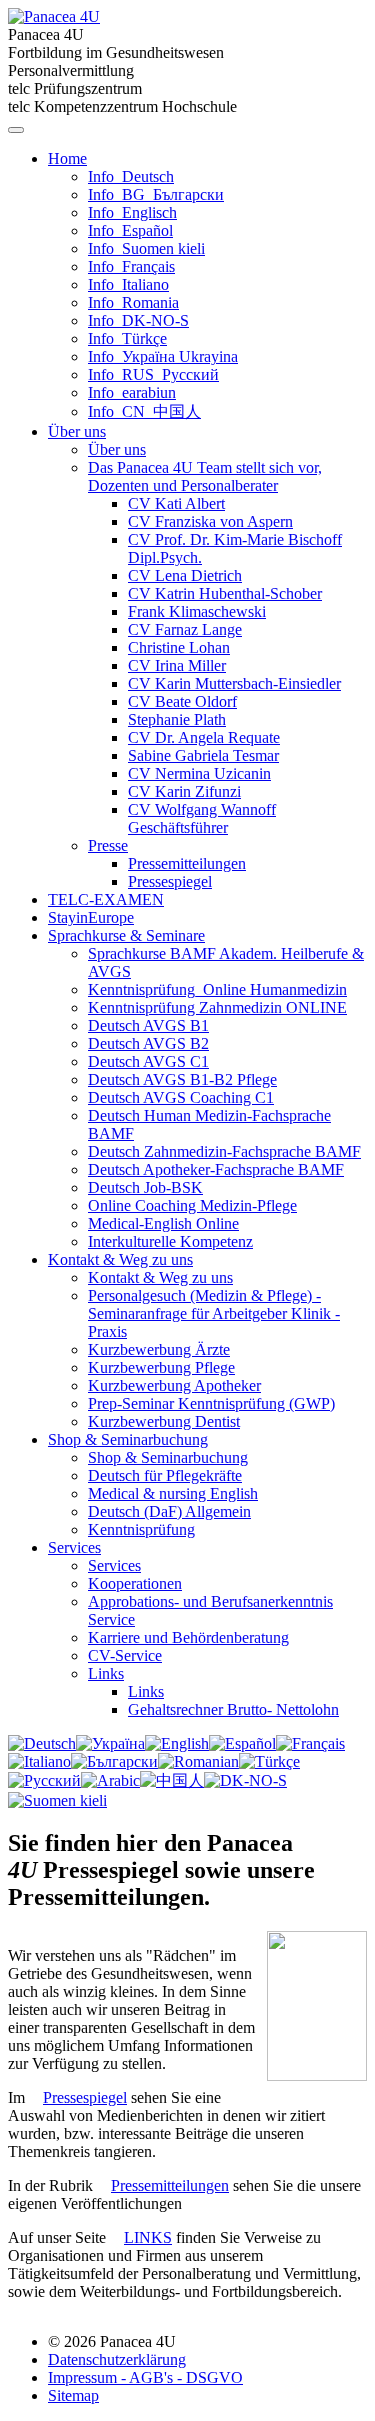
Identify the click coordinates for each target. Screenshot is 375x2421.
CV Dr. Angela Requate (204, 737)
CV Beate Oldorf (182, 701)
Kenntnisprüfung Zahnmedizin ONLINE (217, 1007)
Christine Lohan (179, 647)
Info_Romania (133, 302)
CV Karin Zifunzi (184, 791)
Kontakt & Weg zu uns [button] (120, 1259)
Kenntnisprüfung (141, 1529)
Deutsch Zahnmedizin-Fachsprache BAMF (224, 1151)
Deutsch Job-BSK (145, 1187)
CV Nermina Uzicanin (199, 773)
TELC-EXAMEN (106, 899)
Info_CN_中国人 (144, 411)
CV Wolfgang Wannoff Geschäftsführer (202, 818)
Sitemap (73, 2395)
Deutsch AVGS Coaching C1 (181, 1097)
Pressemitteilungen (187, 863)
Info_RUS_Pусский (153, 374)
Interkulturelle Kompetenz (170, 1241)
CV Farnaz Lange (185, 629)
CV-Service (125, 1655)
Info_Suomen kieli (146, 248)
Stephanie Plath (177, 719)
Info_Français (131, 266)
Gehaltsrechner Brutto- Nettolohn (233, 1709)
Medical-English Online (163, 1223)
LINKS (148, 2237)
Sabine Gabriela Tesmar (203, 755)
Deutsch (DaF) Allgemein (169, 1511)
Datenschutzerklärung (117, 2359)
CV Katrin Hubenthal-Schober (225, 593)
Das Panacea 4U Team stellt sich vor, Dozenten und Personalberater (205, 476)
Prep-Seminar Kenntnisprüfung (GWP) (211, 1403)
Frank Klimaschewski (197, 611)
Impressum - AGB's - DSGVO (145, 2377)
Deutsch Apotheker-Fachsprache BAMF (216, 1169)
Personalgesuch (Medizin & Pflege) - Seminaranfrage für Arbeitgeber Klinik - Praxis (214, 1313)
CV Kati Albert (176, 503)
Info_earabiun (132, 392)
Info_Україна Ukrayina (163, 356)
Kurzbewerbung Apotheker (174, 1385)
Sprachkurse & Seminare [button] (126, 935)
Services (114, 1565)
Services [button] (74, 1547)
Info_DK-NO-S (138, 320)
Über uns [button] (77, 431)
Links (106, 1673)
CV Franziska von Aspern (210, 521)
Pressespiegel (170, 881)
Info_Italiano (128, 284)
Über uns (117, 449)
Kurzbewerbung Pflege (161, 1367)
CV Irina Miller (177, 665)
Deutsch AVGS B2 (148, 1043)
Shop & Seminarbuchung (168, 1457)
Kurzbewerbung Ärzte (159, 1349)
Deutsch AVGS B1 (148, 1025)
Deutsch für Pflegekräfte (165, 1475)
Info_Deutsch (131, 176)
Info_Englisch (132, 212)
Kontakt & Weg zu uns (160, 1277)
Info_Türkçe (127, 338)
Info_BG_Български (156, 194)
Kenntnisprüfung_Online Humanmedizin (217, 989)
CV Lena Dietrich (185, 575)
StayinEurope (91, 917)
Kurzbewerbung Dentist (164, 1421)
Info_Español (130, 230)
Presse (108, 845)
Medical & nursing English (173, 1493)
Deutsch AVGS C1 (148, 1061)
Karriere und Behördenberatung (188, 1637)
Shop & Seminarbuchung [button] (128, 1439)
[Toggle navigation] (16, 130)
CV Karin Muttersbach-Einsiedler (234, 683)
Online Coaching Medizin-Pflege (192, 1205)
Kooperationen (135, 1583)
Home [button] (67, 158)
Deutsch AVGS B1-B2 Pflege (182, 1079)
